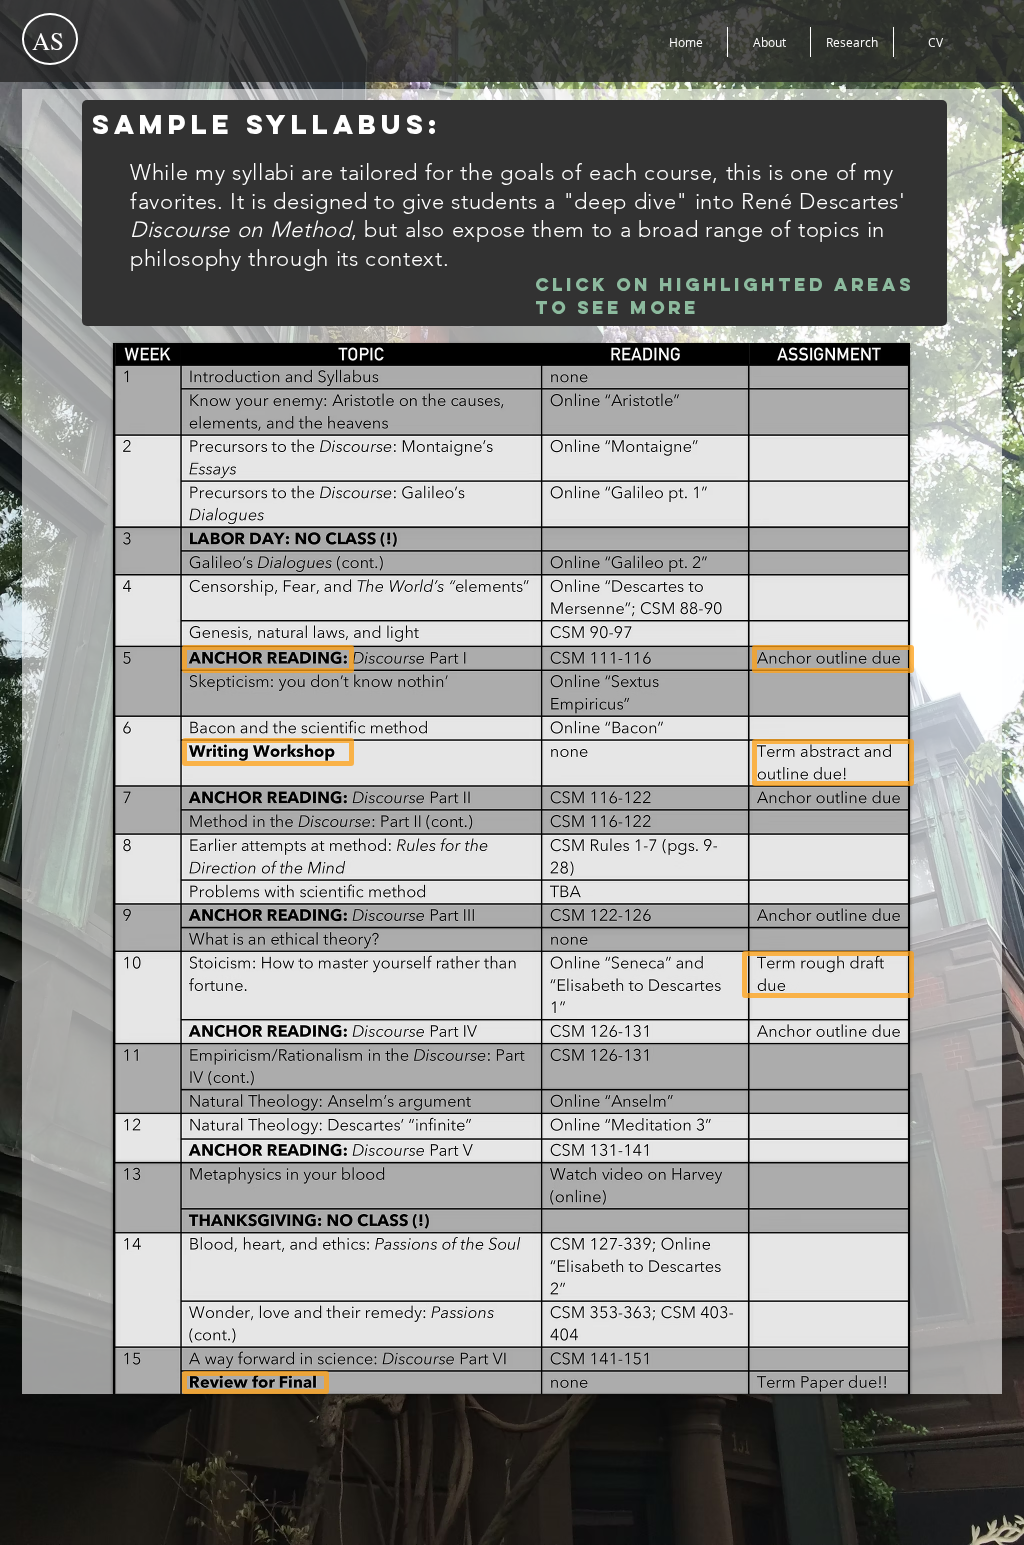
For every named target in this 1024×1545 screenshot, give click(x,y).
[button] (268, 659)
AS (48, 40)
